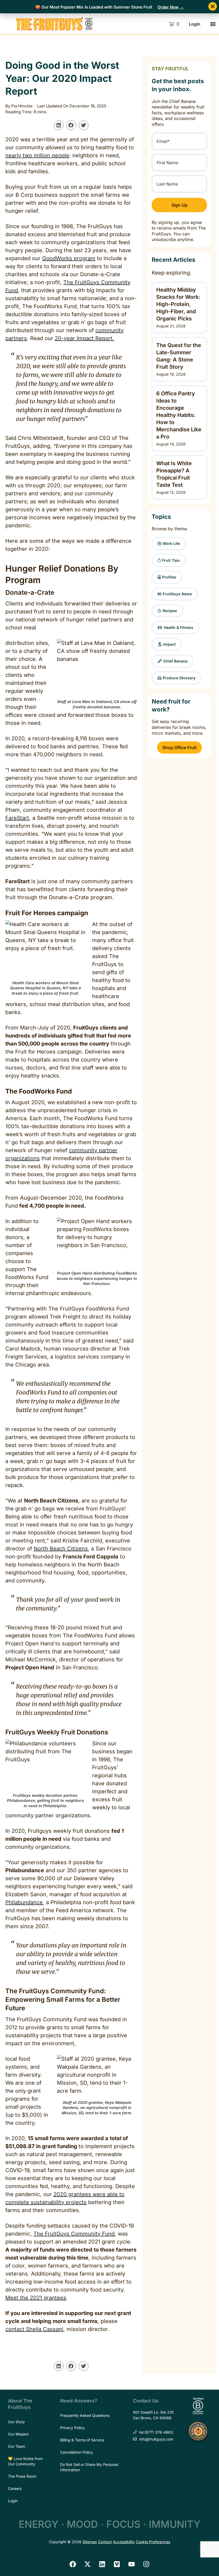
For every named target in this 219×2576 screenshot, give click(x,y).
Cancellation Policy (77, 2452)
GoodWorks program (69, 258)
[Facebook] (73, 2564)
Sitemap (90, 2542)
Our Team (17, 2446)
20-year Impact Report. (84, 338)
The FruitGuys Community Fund (74, 2234)
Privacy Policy (72, 2428)
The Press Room (22, 2476)
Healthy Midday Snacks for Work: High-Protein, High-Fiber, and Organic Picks (178, 304)
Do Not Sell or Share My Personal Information (89, 2467)
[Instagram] (146, 2564)
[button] (213, 24)
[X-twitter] (88, 2564)
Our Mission (18, 2434)
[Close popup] (213, 6)
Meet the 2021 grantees (36, 2298)
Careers (15, 2488)
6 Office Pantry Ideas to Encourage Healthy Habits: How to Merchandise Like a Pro (179, 415)
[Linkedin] (102, 2564)
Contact (105, 2542)
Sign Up (179, 205)
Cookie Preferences (153, 2542)
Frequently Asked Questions (85, 2415)
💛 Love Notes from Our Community (25, 2461)
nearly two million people (37, 155)
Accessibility (124, 2542)
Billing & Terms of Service (82, 2440)
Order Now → (171, 7)
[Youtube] (132, 2564)
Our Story (16, 2422)
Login (195, 24)
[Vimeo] (117, 2564)
